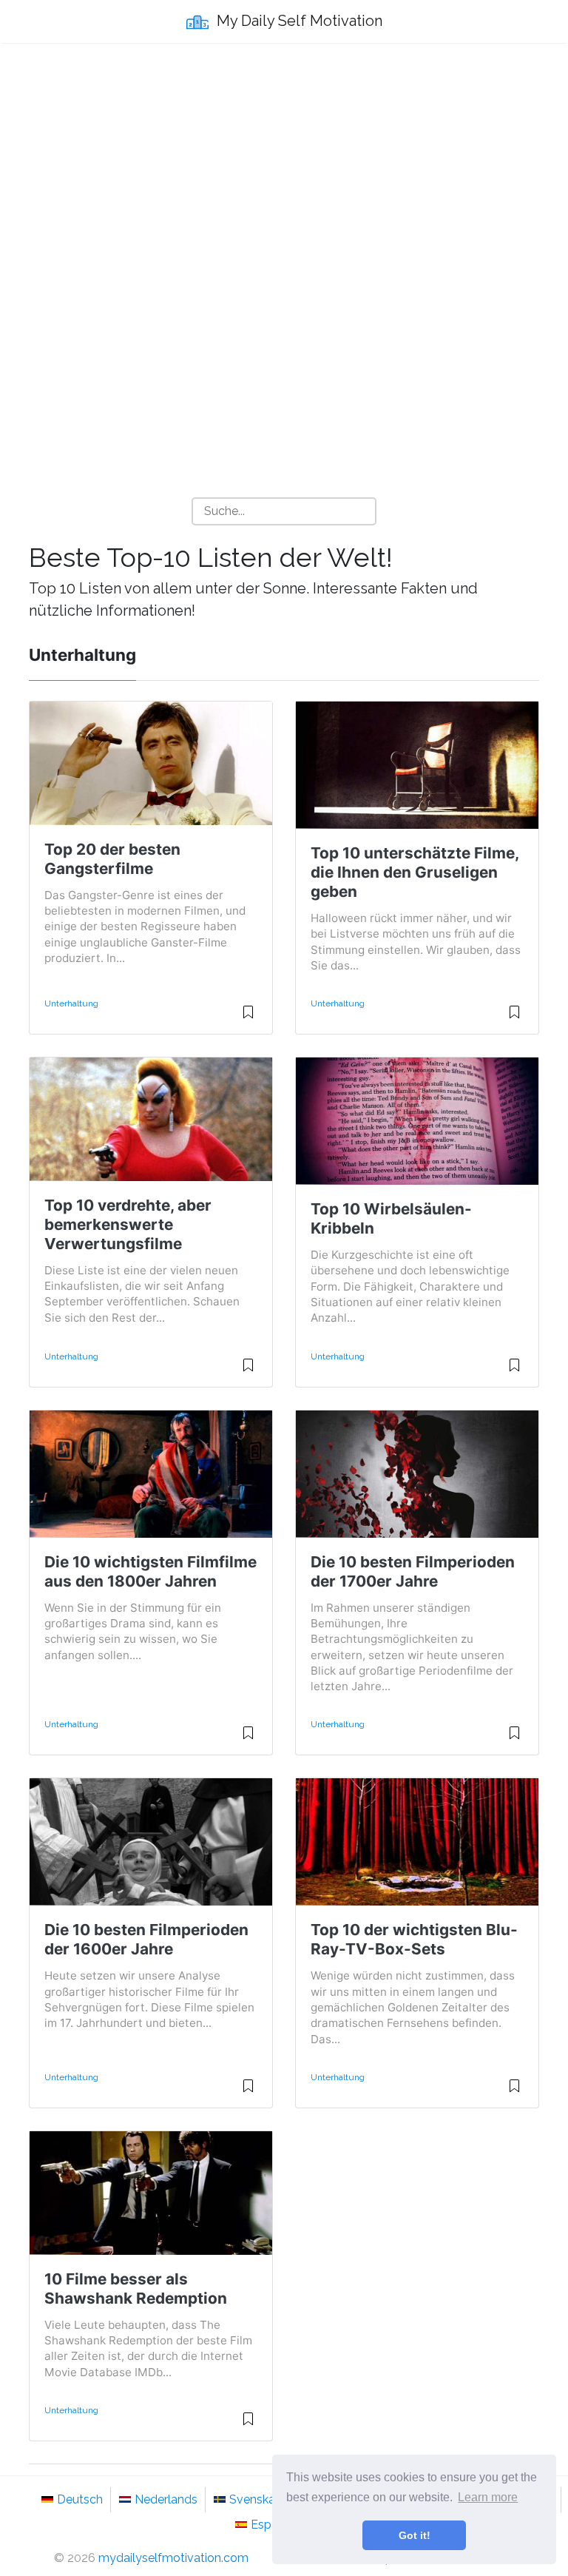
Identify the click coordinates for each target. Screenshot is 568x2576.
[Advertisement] (284, 164)
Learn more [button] (488, 2497)
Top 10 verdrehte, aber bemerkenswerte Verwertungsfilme (128, 1224)
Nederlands (166, 2499)
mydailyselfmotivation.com (173, 2558)
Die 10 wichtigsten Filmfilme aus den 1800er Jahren (151, 1571)
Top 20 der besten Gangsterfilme (112, 859)
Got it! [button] (415, 2535)
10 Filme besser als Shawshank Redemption (136, 2289)
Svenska (252, 2499)
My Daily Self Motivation (298, 21)
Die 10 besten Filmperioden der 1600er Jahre (146, 1939)
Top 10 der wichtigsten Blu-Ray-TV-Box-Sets (414, 1939)
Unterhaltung (71, 1003)
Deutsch (80, 2499)
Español (273, 2525)
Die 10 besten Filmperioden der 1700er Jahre (413, 1571)
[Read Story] (248, 1018)
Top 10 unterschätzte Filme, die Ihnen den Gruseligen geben (415, 872)
